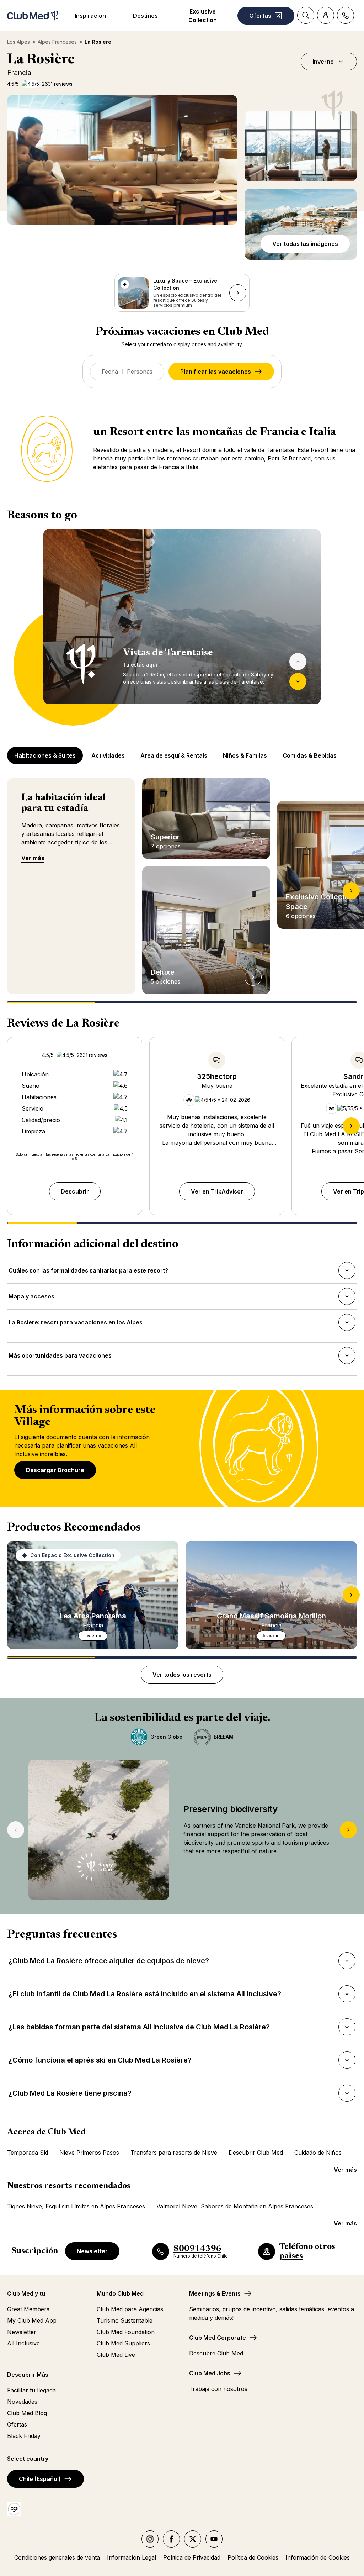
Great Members (28, 2309)
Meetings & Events (215, 2293)
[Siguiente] (298, 681)
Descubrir (75, 1191)
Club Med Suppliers (123, 2343)
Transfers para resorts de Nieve (174, 2153)
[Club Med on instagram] (150, 2539)
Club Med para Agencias (130, 2309)
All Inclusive (23, 2343)
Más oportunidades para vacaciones (60, 1358)
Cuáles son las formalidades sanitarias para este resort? (88, 1273)
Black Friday (24, 2436)
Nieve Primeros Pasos (89, 2153)
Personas (140, 372)
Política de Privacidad (192, 2557)
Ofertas (17, 2424)
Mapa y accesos (31, 1298)
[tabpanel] (182, 627)
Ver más (33, 858)
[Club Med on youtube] (214, 2539)
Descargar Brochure (55, 1470)
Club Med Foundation (126, 2332)
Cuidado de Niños (318, 2153)
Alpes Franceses (57, 42)
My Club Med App (32, 2320)
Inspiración (90, 16)
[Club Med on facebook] (171, 2539)
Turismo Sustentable (125, 2320)
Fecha (110, 372)
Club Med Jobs (210, 2373)
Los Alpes (18, 42)
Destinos (145, 16)
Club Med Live (116, 2355)
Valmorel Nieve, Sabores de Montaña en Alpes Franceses (235, 2206)
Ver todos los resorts (182, 1675)
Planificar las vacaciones (216, 372)
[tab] (46, 755)
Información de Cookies (318, 2557)
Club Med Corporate (218, 2338)
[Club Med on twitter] (193, 2539)
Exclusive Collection (203, 16)
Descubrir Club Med (256, 2153)
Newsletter (92, 2251)
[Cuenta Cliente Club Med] (326, 15)
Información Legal (132, 2557)
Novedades (22, 2402)
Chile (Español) (40, 2479)
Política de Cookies (253, 2557)
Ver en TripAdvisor (217, 1191)
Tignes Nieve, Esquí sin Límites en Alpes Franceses (76, 2206)
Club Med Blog (27, 2413)
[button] (301, 146)
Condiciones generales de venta (57, 2557)
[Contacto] (346, 15)
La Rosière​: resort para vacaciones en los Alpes (75, 1324)
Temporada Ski (28, 2153)
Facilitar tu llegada (31, 2390)
